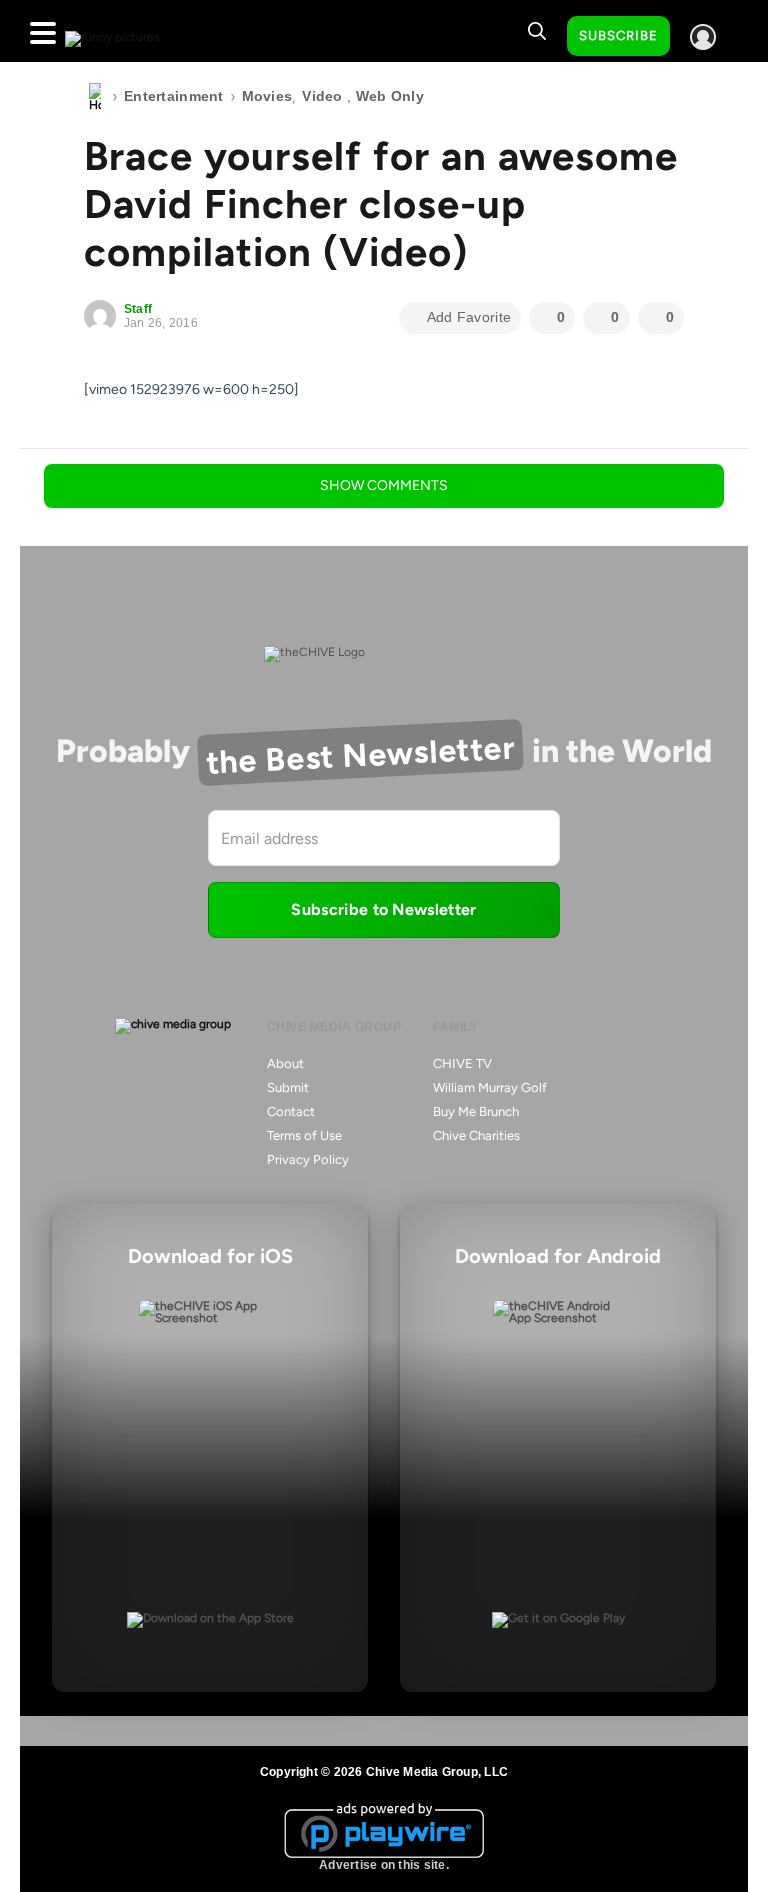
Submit (288, 1087)
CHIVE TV (462, 1063)
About (285, 1063)
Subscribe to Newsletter (383, 909)
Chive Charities (476, 1135)
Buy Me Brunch (476, 1111)
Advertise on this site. (384, 1865)
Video (322, 96)
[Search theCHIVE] (537, 31)
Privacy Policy (308, 1159)
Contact (291, 1111)
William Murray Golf (490, 1087)
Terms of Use (304, 1135)
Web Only (390, 96)
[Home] (95, 97)
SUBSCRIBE (618, 35)
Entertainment (174, 96)
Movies (267, 96)
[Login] (703, 37)
